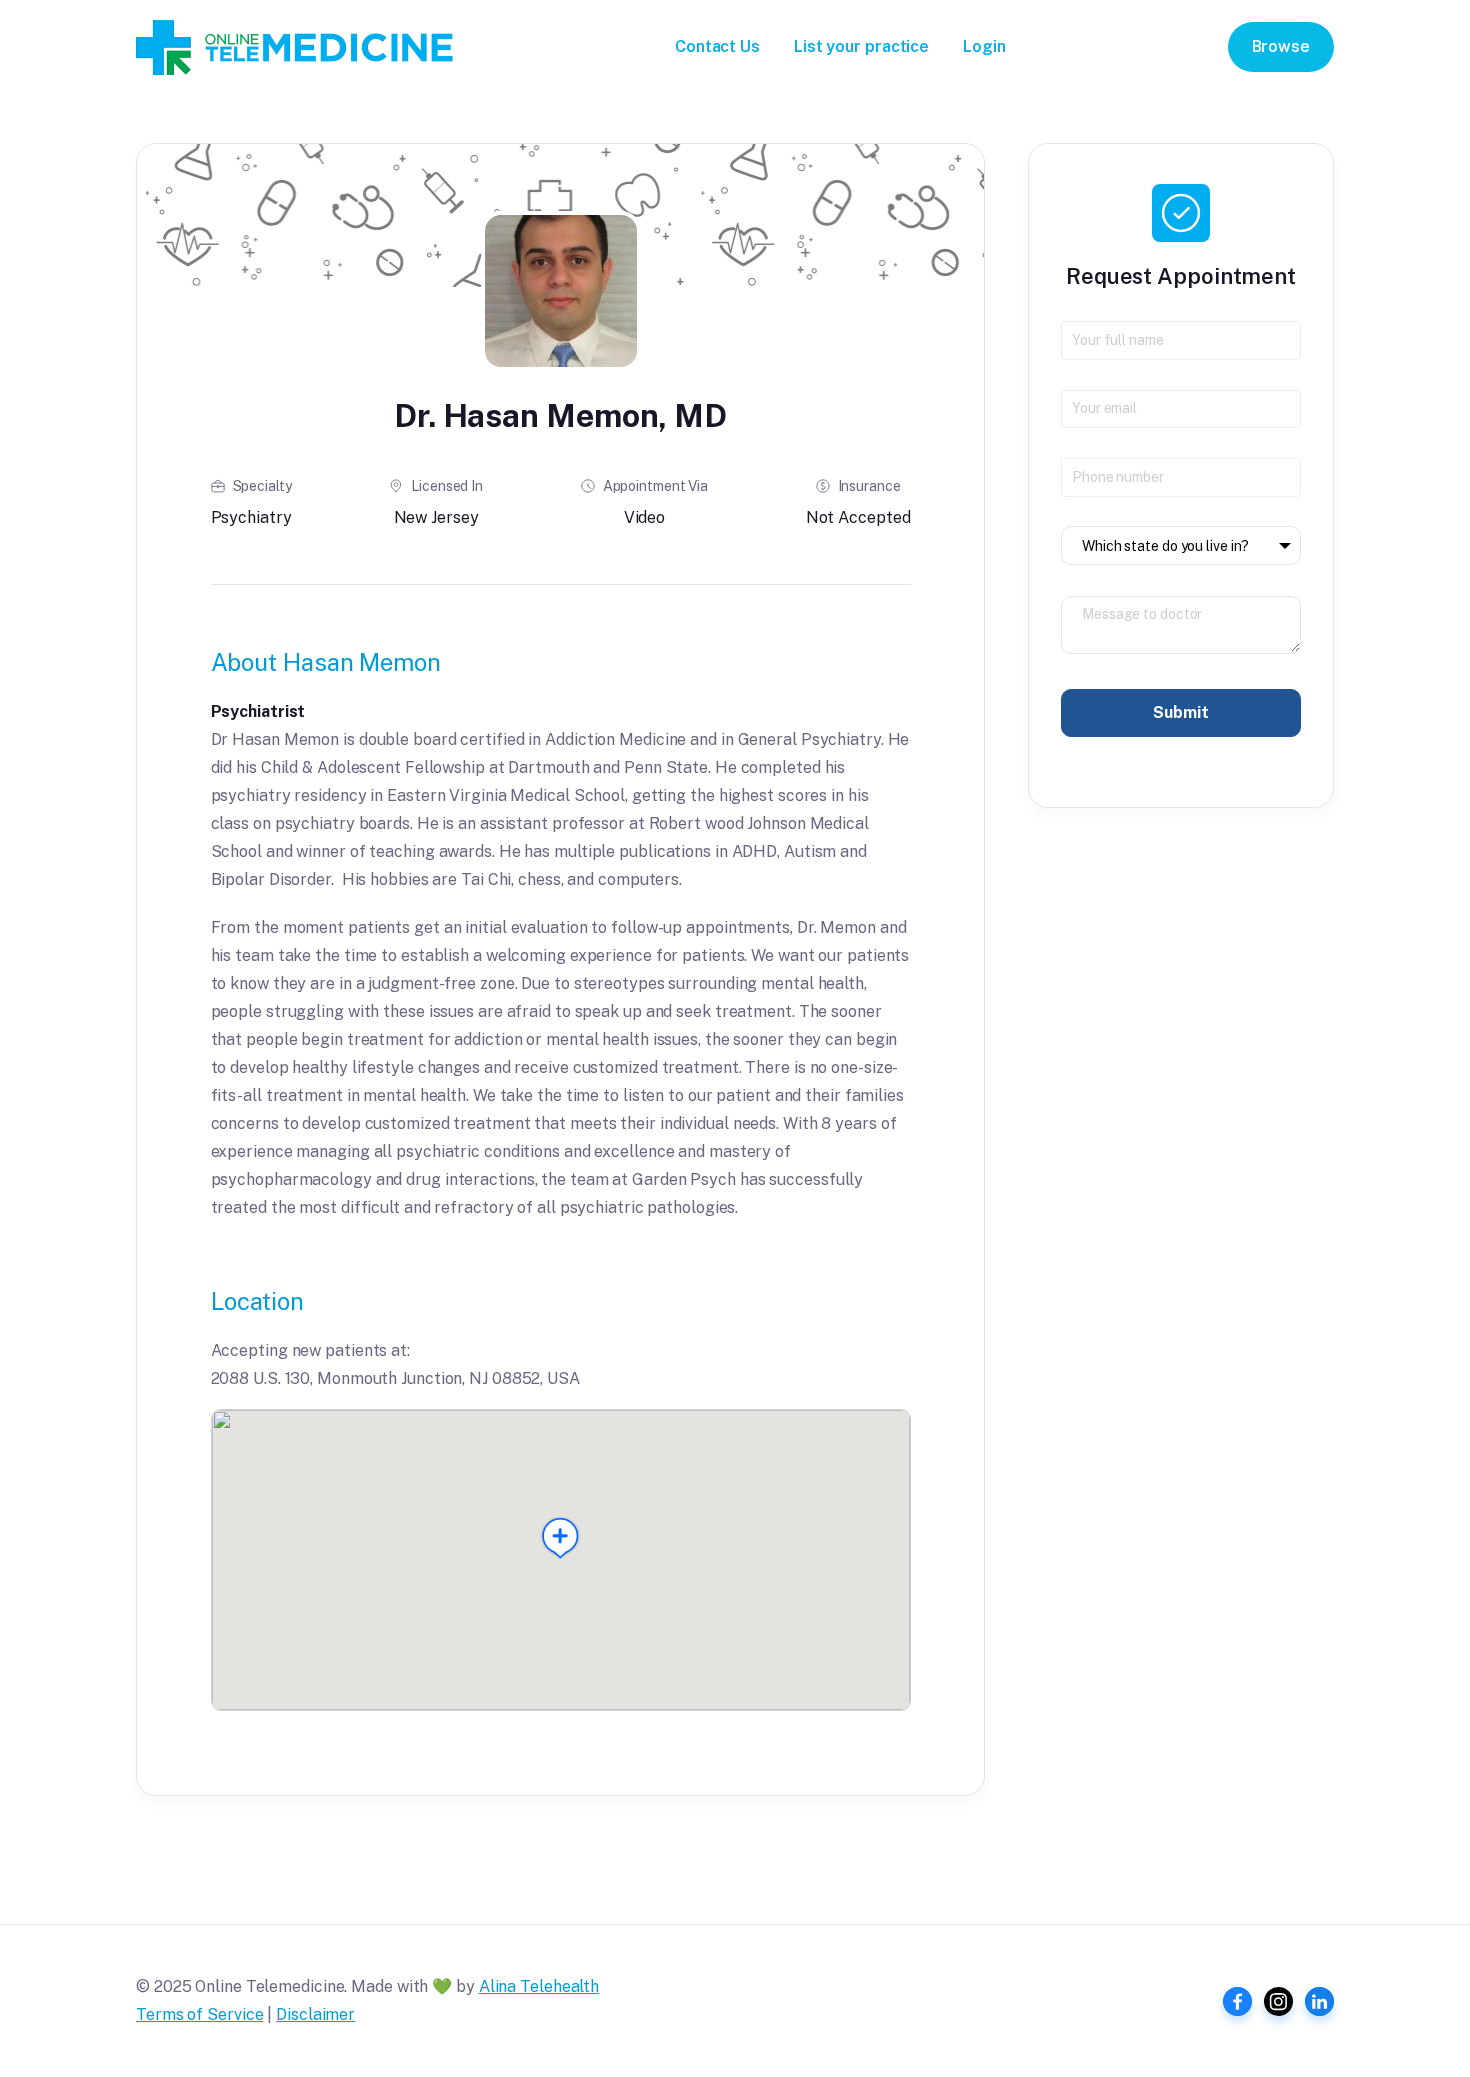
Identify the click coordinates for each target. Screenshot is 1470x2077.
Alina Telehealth (539, 1986)
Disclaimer (315, 2014)
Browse (1281, 46)
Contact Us (717, 46)
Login (984, 46)
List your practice (861, 46)
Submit (1180, 712)
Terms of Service (199, 2014)
